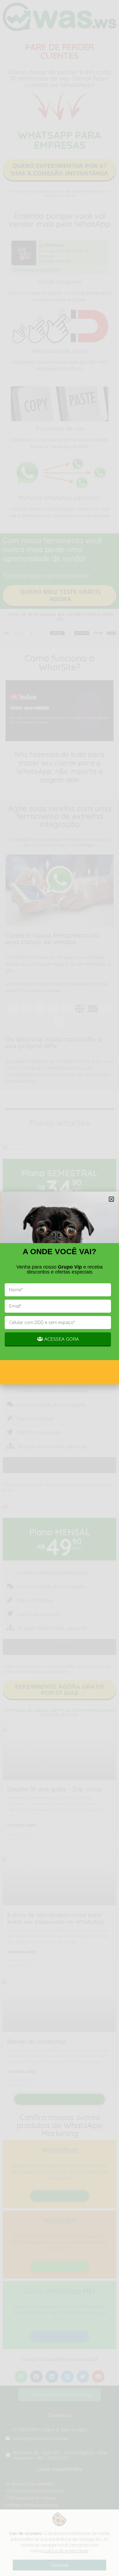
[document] (59, 1288)
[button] (111, 1199)
